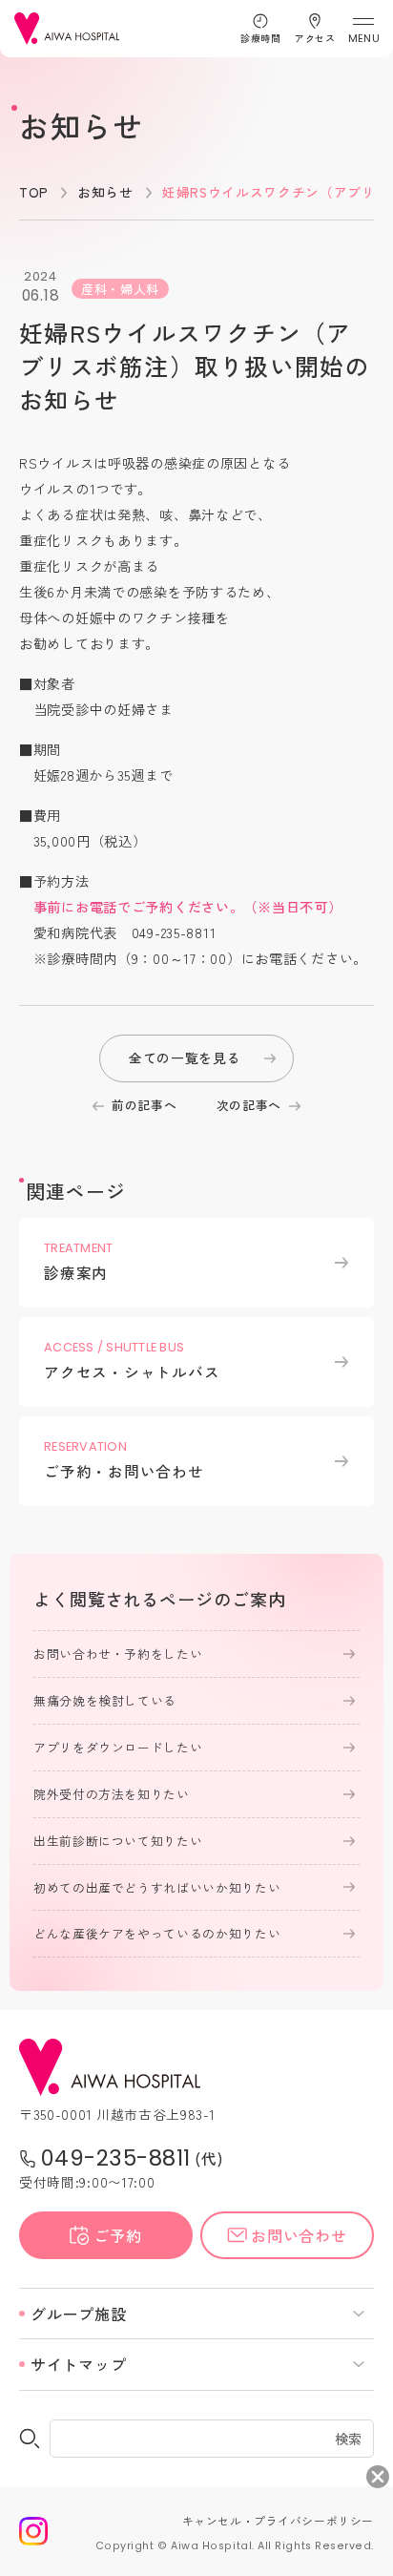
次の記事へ (249, 1105)
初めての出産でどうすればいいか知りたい (157, 1887)
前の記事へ (144, 1105)
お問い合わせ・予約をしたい (118, 1654)
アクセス (315, 38)
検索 (349, 2438)
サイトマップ (78, 2364)
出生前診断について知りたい (118, 1841)
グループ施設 (78, 2314)
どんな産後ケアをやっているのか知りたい (157, 1933)
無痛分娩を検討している (105, 1700)
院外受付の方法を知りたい (112, 1794)
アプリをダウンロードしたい (118, 1747)
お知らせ (105, 192)
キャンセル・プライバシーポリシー (278, 2520)
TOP (34, 192)
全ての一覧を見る (185, 1058)
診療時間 (260, 38)
